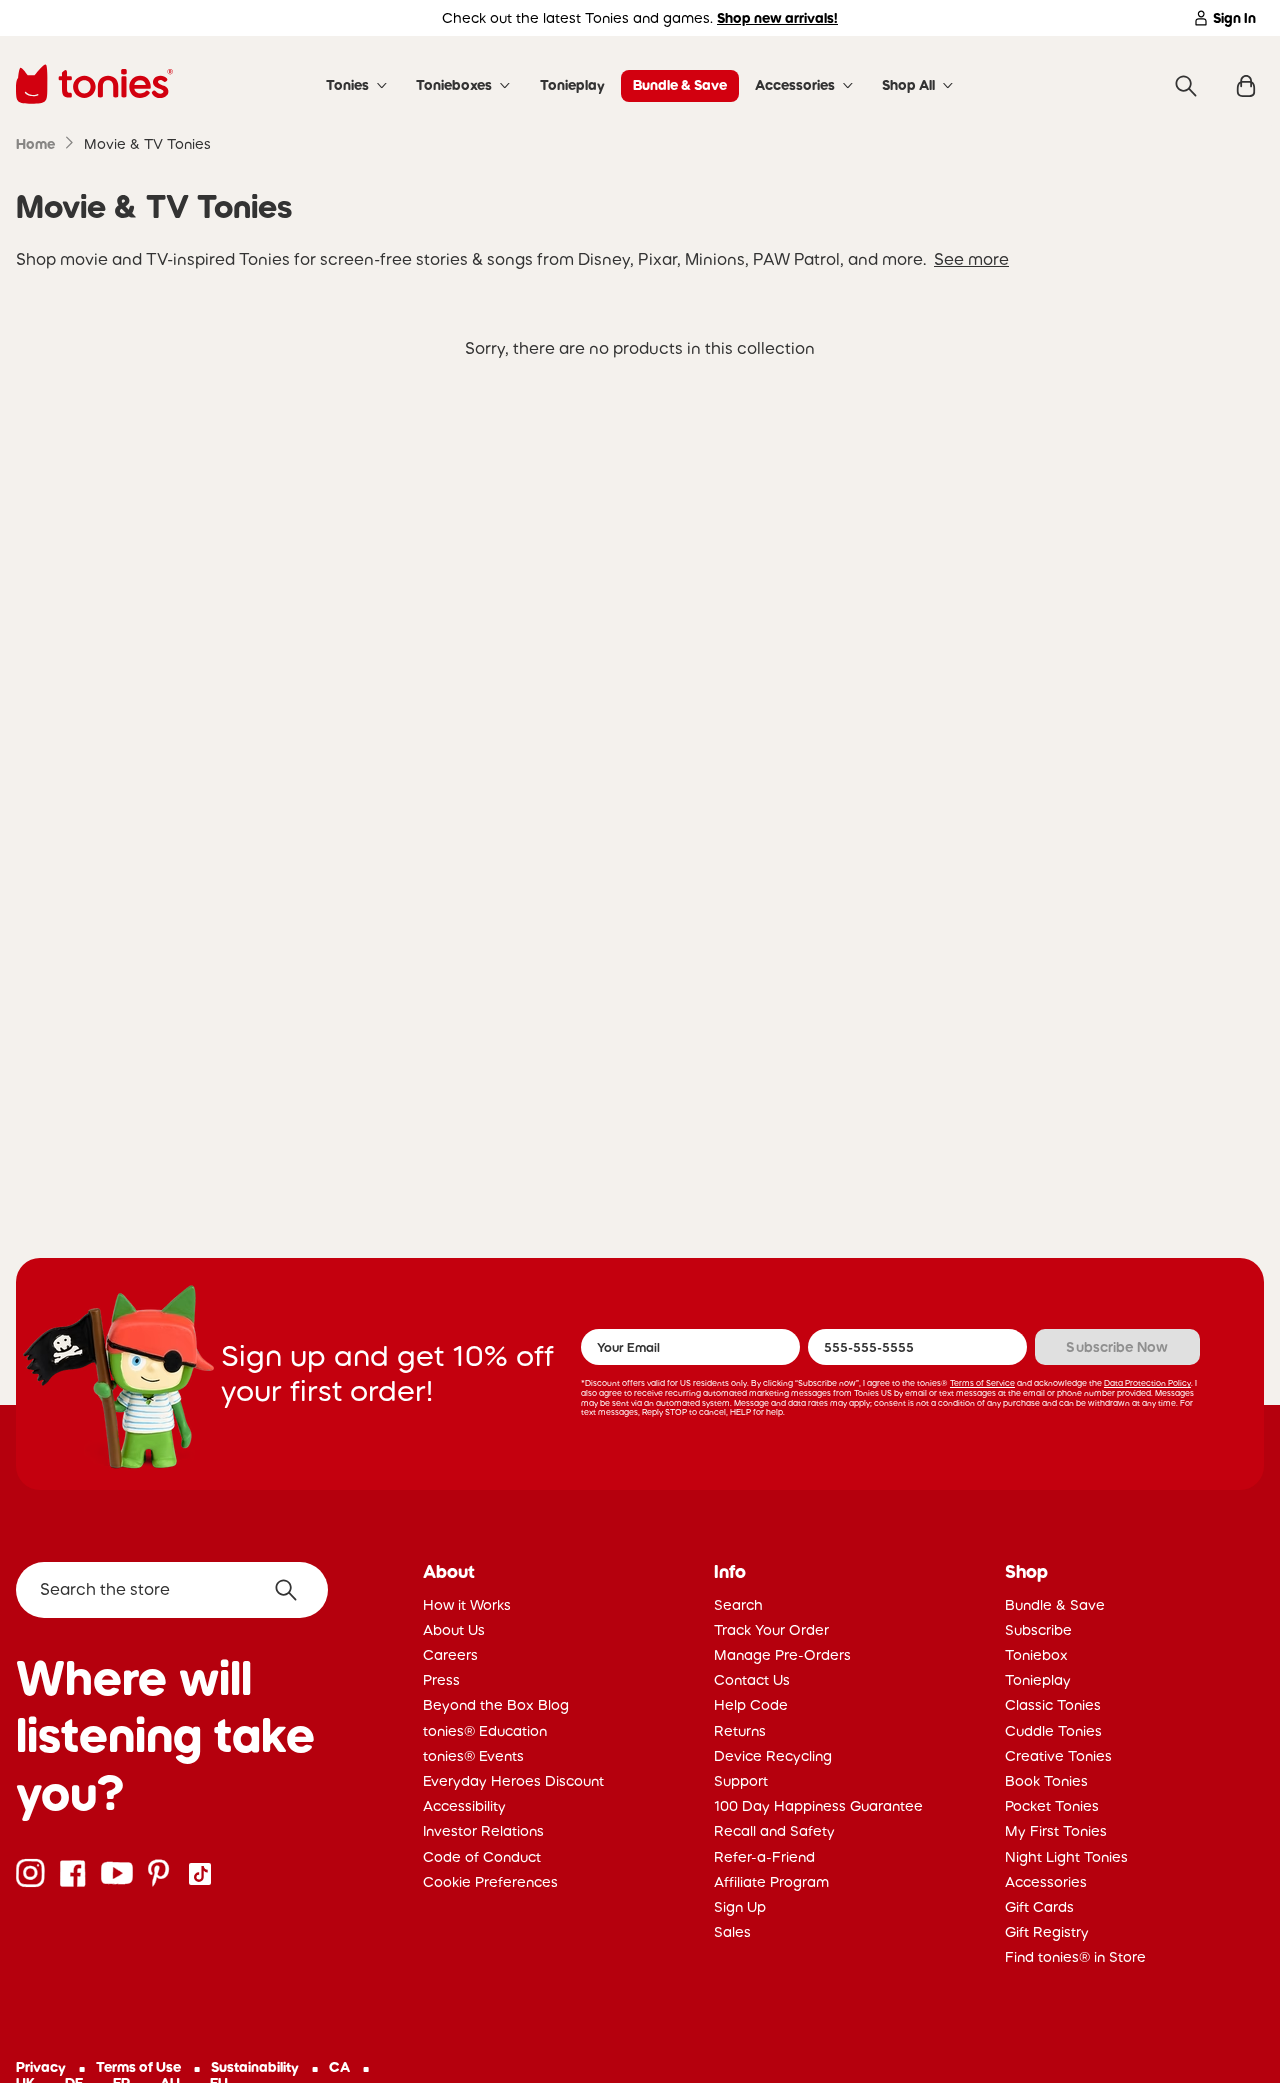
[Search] (1186, 86)
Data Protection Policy (1147, 1383)
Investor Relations (483, 1831)
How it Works (467, 1605)
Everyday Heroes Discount (513, 1781)
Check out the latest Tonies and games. (640, 18)
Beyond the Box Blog (496, 1705)
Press (441, 1680)
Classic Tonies (1053, 1705)
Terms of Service (982, 1383)
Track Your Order (771, 1630)
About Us (454, 1630)
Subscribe (1038, 1630)
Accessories (795, 85)
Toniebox (1036, 1655)
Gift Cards (1039, 1907)
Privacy (41, 2067)
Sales (732, 1932)
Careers (450, 1655)
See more (971, 259)
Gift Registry (1047, 1932)
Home (35, 144)
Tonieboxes (454, 85)
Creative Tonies (1058, 1756)
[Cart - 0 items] (1246, 86)
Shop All (908, 85)
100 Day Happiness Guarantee (818, 1806)
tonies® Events (473, 1756)
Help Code (751, 1705)
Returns (740, 1731)
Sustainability (255, 2067)
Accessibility (464, 1806)
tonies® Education (485, 1731)
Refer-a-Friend (764, 1857)
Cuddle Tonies (1053, 1731)
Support (741, 1781)
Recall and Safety (774, 1831)
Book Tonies (1046, 1781)
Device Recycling (773, 1756)
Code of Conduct (482, 1857)
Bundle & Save (680, 85)
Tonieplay (572, 85)
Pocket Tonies (1052, 1806)
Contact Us (752, 1680)
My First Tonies (1056, 1831)
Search (738, 1605)
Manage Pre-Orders (782, 1655)
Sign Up (740, 1907)
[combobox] (172, 1590)
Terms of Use (138, 2067)
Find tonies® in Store (1075, 1957)
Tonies (347, 85)
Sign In (1234, 18)
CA (339, 2067)
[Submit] (293, 1590)
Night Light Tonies (1066, 1857)
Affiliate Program (771, 1882)
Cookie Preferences (490, 1882)
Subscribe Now (1117, 1347)
